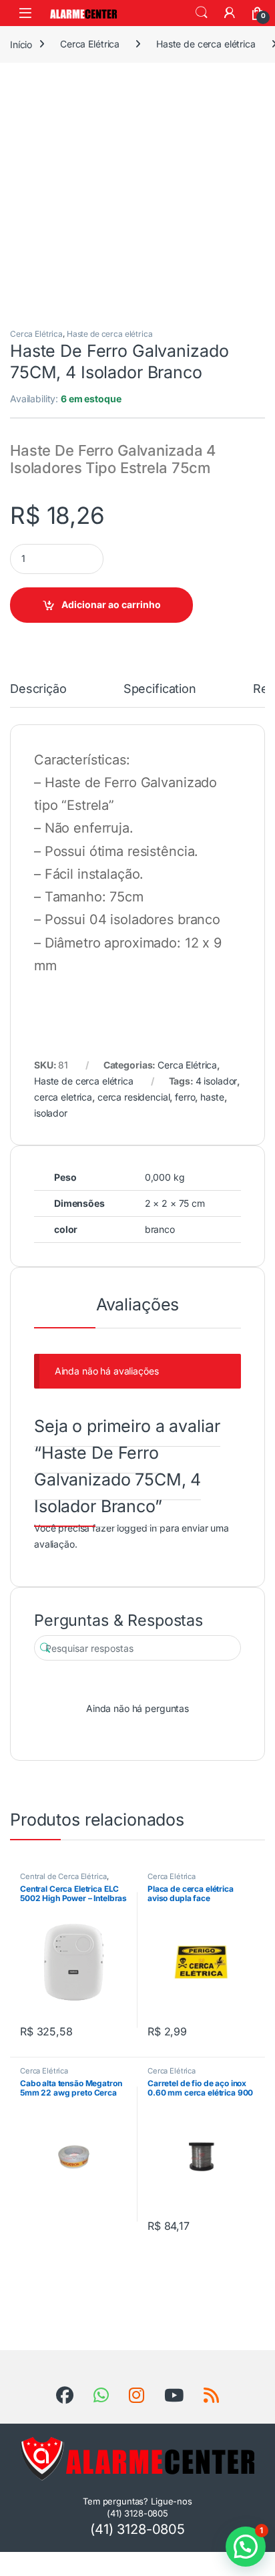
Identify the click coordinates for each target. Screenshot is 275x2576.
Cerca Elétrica (90, 44)
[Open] (25, 13)
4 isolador (217, 1081)
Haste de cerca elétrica (206, 44)
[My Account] (230, 13)
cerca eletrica (63, 1097)
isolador (51, 1113)
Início (21, 44)
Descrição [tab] (38, 689)
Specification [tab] (160, 689)
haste (212, 1097)
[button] (246, 2547)
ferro (185, 1097)
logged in (137, 1528)
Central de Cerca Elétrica (63, 1876)
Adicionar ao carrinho (111, 604)
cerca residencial (134, 1097)
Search (202, 13)
